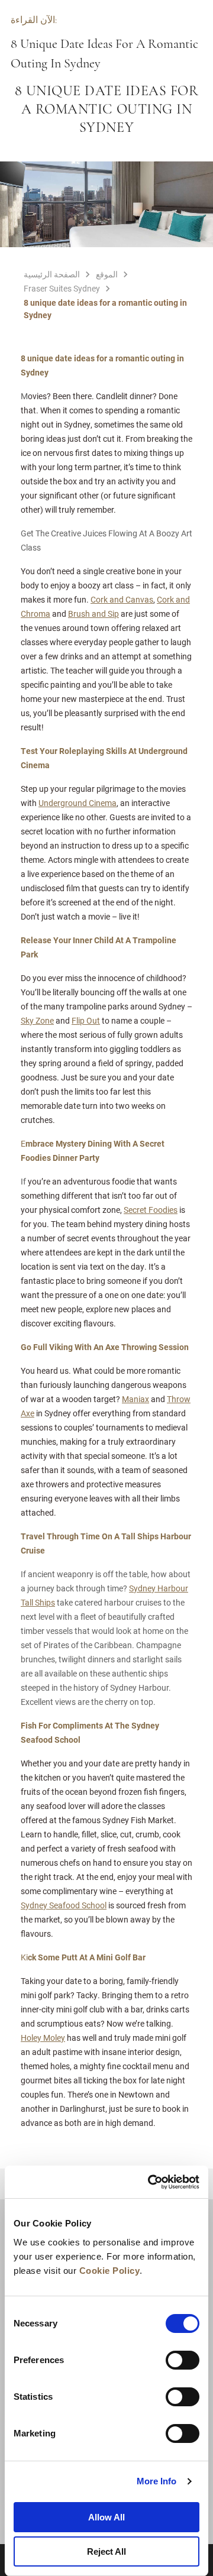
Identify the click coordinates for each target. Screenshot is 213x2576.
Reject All (106, 2551)
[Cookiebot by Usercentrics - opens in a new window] (150, 2182)
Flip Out (86, 1020)
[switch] (183, 2360)
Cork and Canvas (122, 599)
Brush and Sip (93, 614)
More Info (157, 2481)
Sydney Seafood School (64, 1905)
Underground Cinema (78, 803)
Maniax (135, 1399)
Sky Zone (37, 1020)
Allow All (106, 2517)
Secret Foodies (151, 1210)
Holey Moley (43, 2038)
